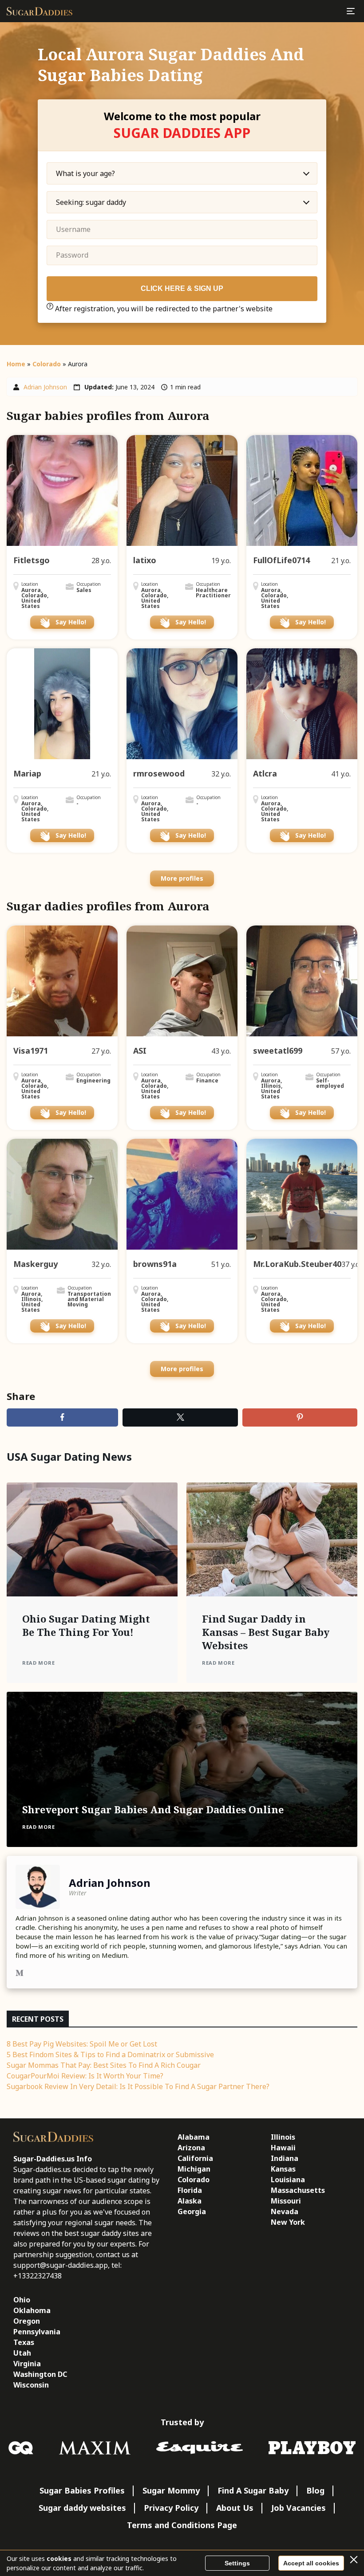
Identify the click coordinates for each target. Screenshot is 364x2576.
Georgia (192, 2211)
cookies (59, 2558)
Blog (315, 2490)
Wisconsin (31, 2385)
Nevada (285, 2211)
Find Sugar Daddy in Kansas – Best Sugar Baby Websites (266, 1632)
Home (16, 364)
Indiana (285, 2158)
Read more (38, 1663)
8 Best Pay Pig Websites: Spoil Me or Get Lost (82, 2044)
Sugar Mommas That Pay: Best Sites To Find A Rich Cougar (104, 2065)
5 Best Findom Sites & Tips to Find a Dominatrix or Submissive (110, 2055)
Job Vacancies (299, 2508)
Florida (190, 2190)
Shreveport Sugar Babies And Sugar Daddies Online (153, 1809)
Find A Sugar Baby (253, 2490)
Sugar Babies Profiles (82, 2490)
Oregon (27, 2321)
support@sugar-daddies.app (61, 2265)
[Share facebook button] (62, 1417)
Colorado (47, 364)
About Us (235, 2508)
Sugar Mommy (171, 2490)
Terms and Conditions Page (182, 2525)
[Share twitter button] (180, 1417)
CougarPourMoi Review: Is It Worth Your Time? (85, 2076)
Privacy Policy (171, 2508)
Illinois (283, 2137)
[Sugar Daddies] (40, 11)
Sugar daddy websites (82, 2508)
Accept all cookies (311, 2563)
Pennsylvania (37, 2332)
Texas (24, 2342)
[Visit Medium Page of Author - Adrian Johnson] (20, 1974)
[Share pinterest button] (300, 1417)
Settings (237, 2563)
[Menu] (351, 11)
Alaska (190, 2201)
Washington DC (40, 2374)
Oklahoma (32, 2310)
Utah (22, 2353)
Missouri (286, 2201)
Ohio (22, 2300)
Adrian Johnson (45, 387)
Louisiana (288, 2180)
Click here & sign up (182, 288)
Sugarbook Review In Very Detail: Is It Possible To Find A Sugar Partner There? (138, 2086)
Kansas (283, 2169)
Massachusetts (298, 2190)
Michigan (194, 2169)
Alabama (194, 2137)
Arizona (191, 2148)
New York (288, 2222)
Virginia (27, 2364)
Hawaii (283, 2148)
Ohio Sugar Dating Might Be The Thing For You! (86, 1625)
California (195, 2158)
